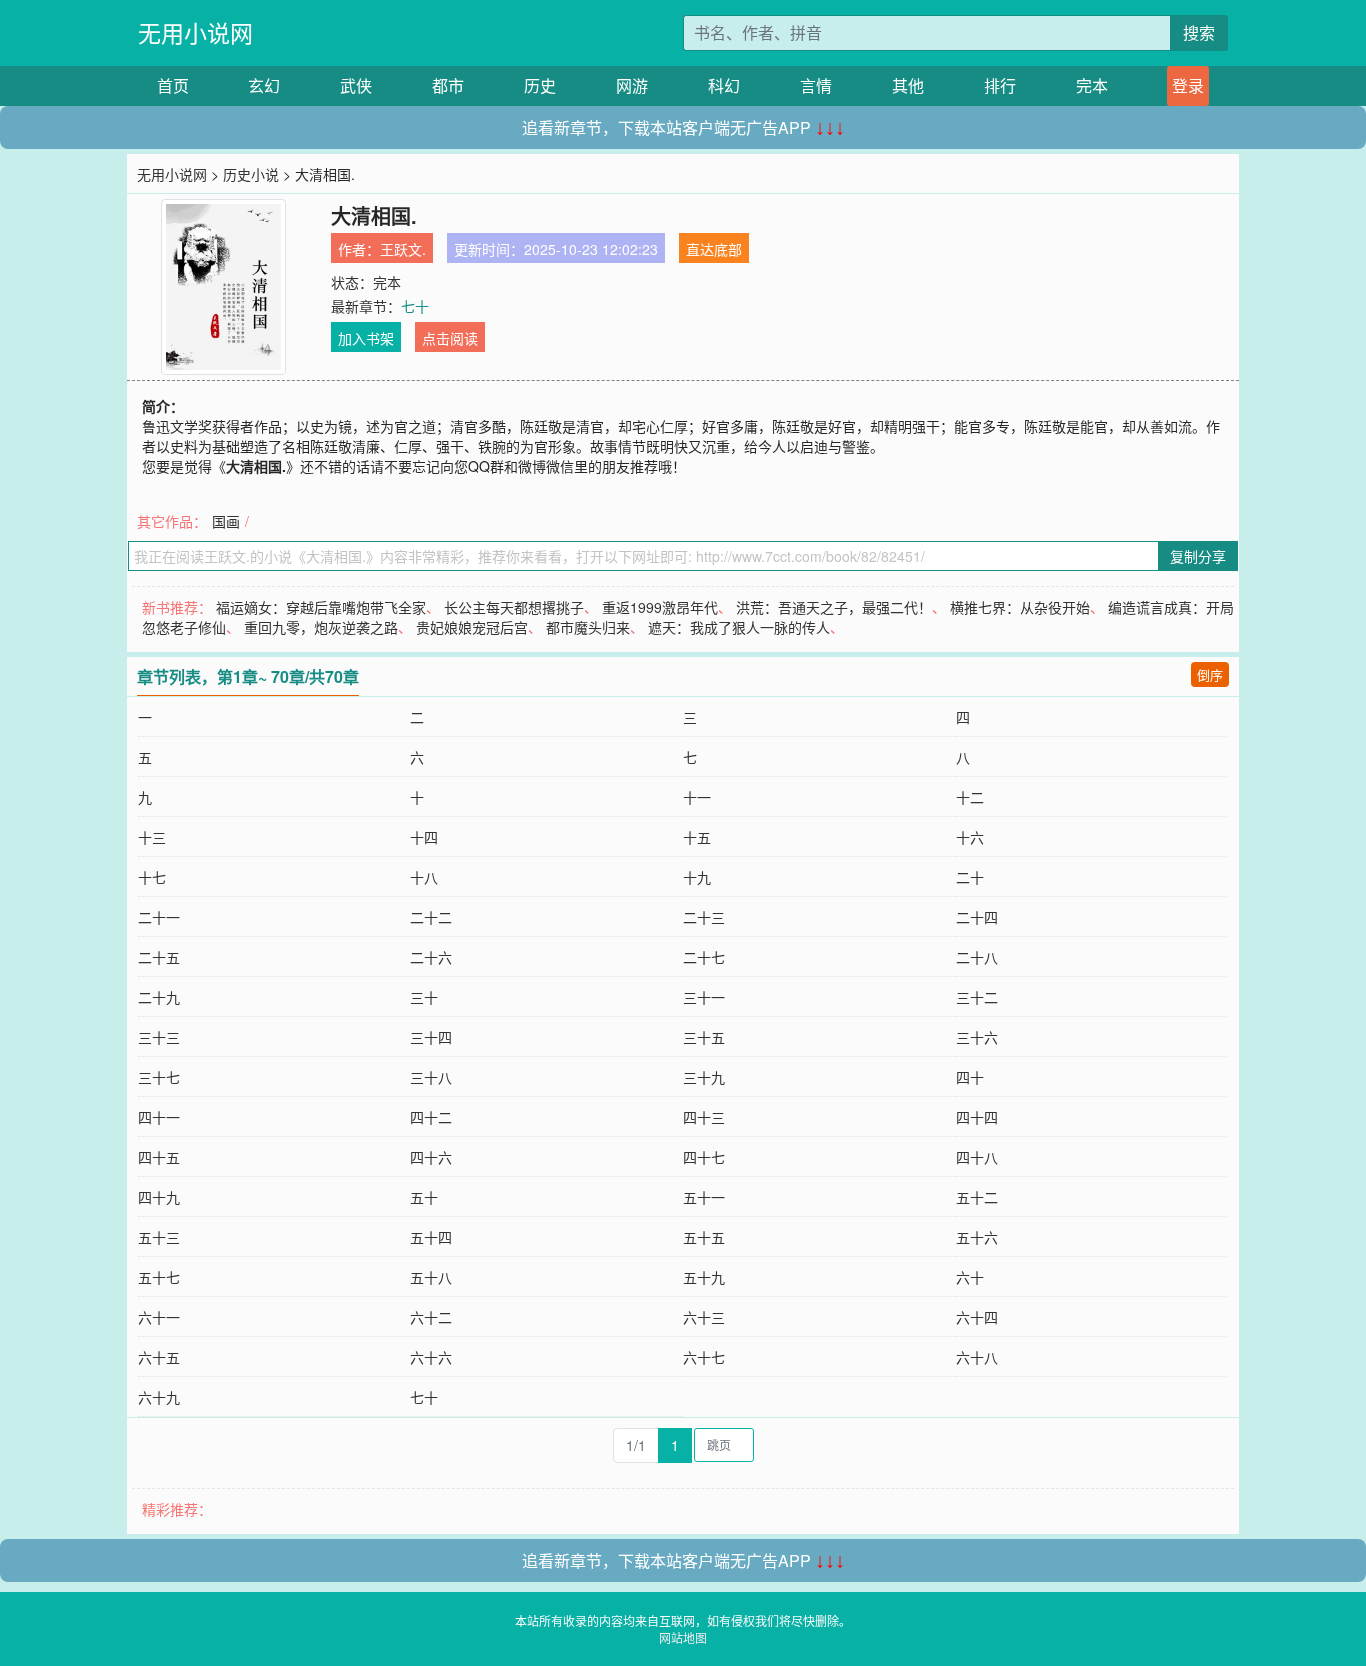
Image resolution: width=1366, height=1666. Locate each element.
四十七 (704, 1157)
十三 (152, 837)
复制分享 (1198, 556)
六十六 (431, 1357)
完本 (1092, 85)
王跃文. (403, 249)
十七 (152, 877)
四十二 (431, 1117)
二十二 (431, 917)
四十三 (704, 1117)
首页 (173, 85)
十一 (697, 797)
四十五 (159, 1157)
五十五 (704, 1237)
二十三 (704, 917)
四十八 (977, 1157)
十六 (970, 837)
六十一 (159, 1317)
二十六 (431, 957)
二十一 (159, 917)
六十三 (704, 1317)
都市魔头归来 (588, 627)
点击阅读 (450, 338)
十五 (697, 837)
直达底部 (714, 249)
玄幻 (264, 85)
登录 (1188, 85)
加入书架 (366, 338)
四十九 (159, 1197)
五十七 (159, 1277)
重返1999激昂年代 (660, 607)
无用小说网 (195, 32)
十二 (970, 797)
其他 (908, 85)
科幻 (724, 85)
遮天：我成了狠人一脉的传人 (739, 627)
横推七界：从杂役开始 (1020, 607)
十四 (424, 837)
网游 (632, 85)
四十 (970, 1077)
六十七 (704, 1357)
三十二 (977, 997)
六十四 (977, 1317)
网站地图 (683, 1637)
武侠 (356, 85)
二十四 (977, 917)
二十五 (159, 957)
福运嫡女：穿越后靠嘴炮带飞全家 (321, 607)
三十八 (431, 1077)
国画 (226, 521)
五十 (424, 1197)
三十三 (159, 1037)
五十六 (977, 1237)
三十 (424, 997)
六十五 (159, 1357)
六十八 (977, 1357)
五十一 (704, 1197)
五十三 (159, 1237)
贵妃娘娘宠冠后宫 (472, 627)
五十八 (431, 1277)
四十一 (159, 1117)
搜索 (1199, 32)
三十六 (977, 1037)
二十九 (159, 997)
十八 (424, 877)
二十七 (704, 957)
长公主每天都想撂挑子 (514, 607)
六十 (970, 1277)
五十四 (431, 1237)
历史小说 (251, 174)
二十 (970, 877)
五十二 (977, 1197)
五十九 (704, 1277)
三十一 (704, 997)
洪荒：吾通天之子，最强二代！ (834, 607)
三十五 (704, 1037)
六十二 (431, 1317)
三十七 (159, 1077)
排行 (1000, 85)
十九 (697, 877)
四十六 (431, 1157)
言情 (816, 85)
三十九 (704, 1077)
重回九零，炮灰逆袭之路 (321, 627)
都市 (448, 85)
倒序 (1210, 674)
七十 (415, 306)
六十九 (159, 1397)
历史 (540, 85)
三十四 (431, 1037)
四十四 (977, 1117)
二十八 (977, 957)
